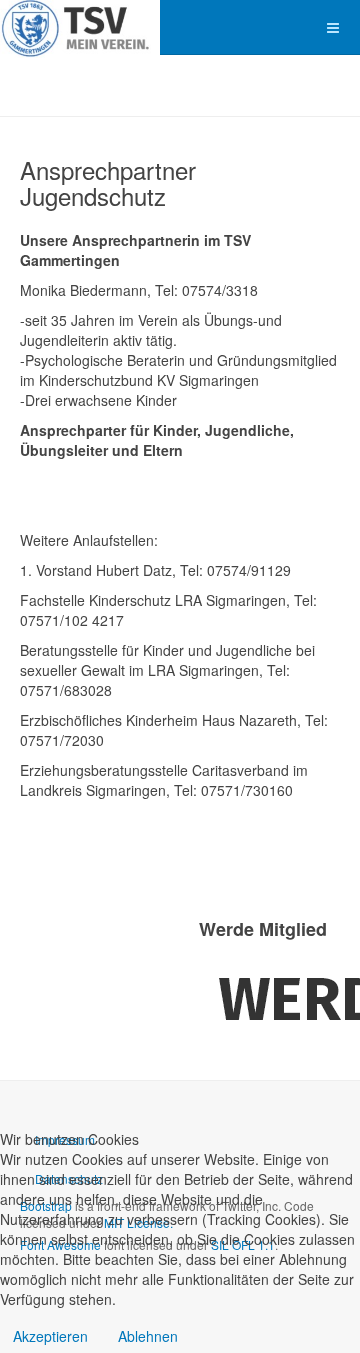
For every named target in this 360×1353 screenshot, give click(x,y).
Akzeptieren (50, 1336)
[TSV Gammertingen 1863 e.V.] (80, 27)
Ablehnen (148, 1336)
